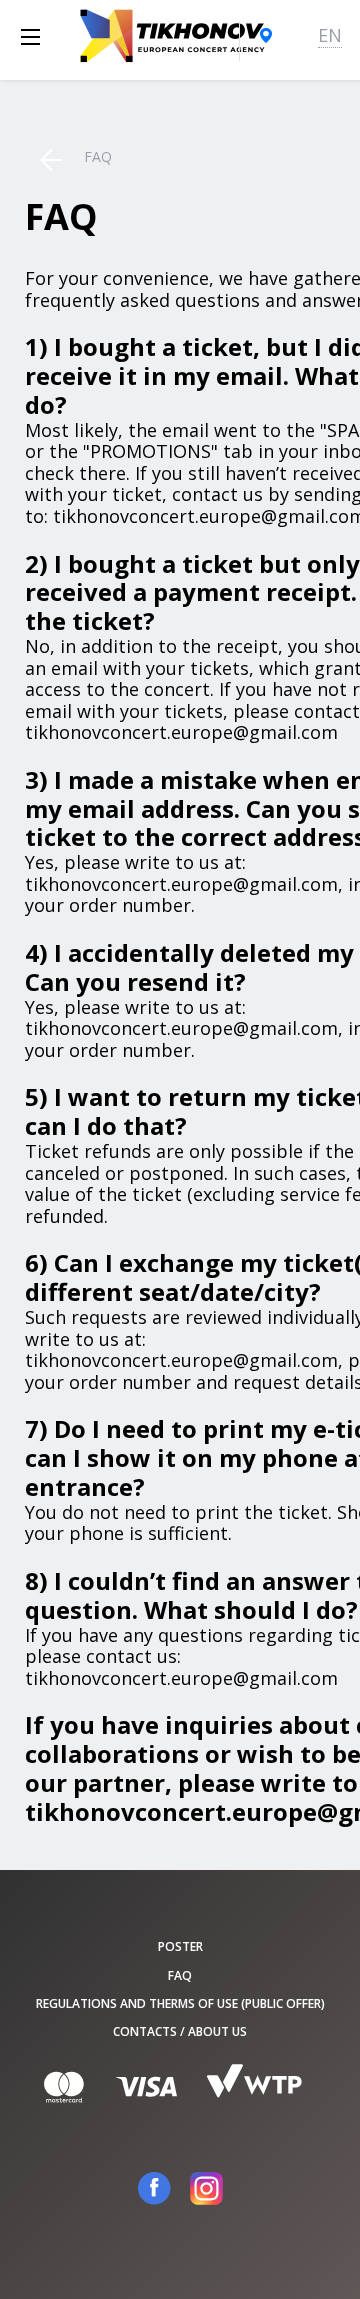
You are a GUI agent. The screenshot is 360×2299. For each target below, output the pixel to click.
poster (180, 1946)
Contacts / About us (180, 2031)
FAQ (180, 1975)
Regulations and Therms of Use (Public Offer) (180, 2003)
